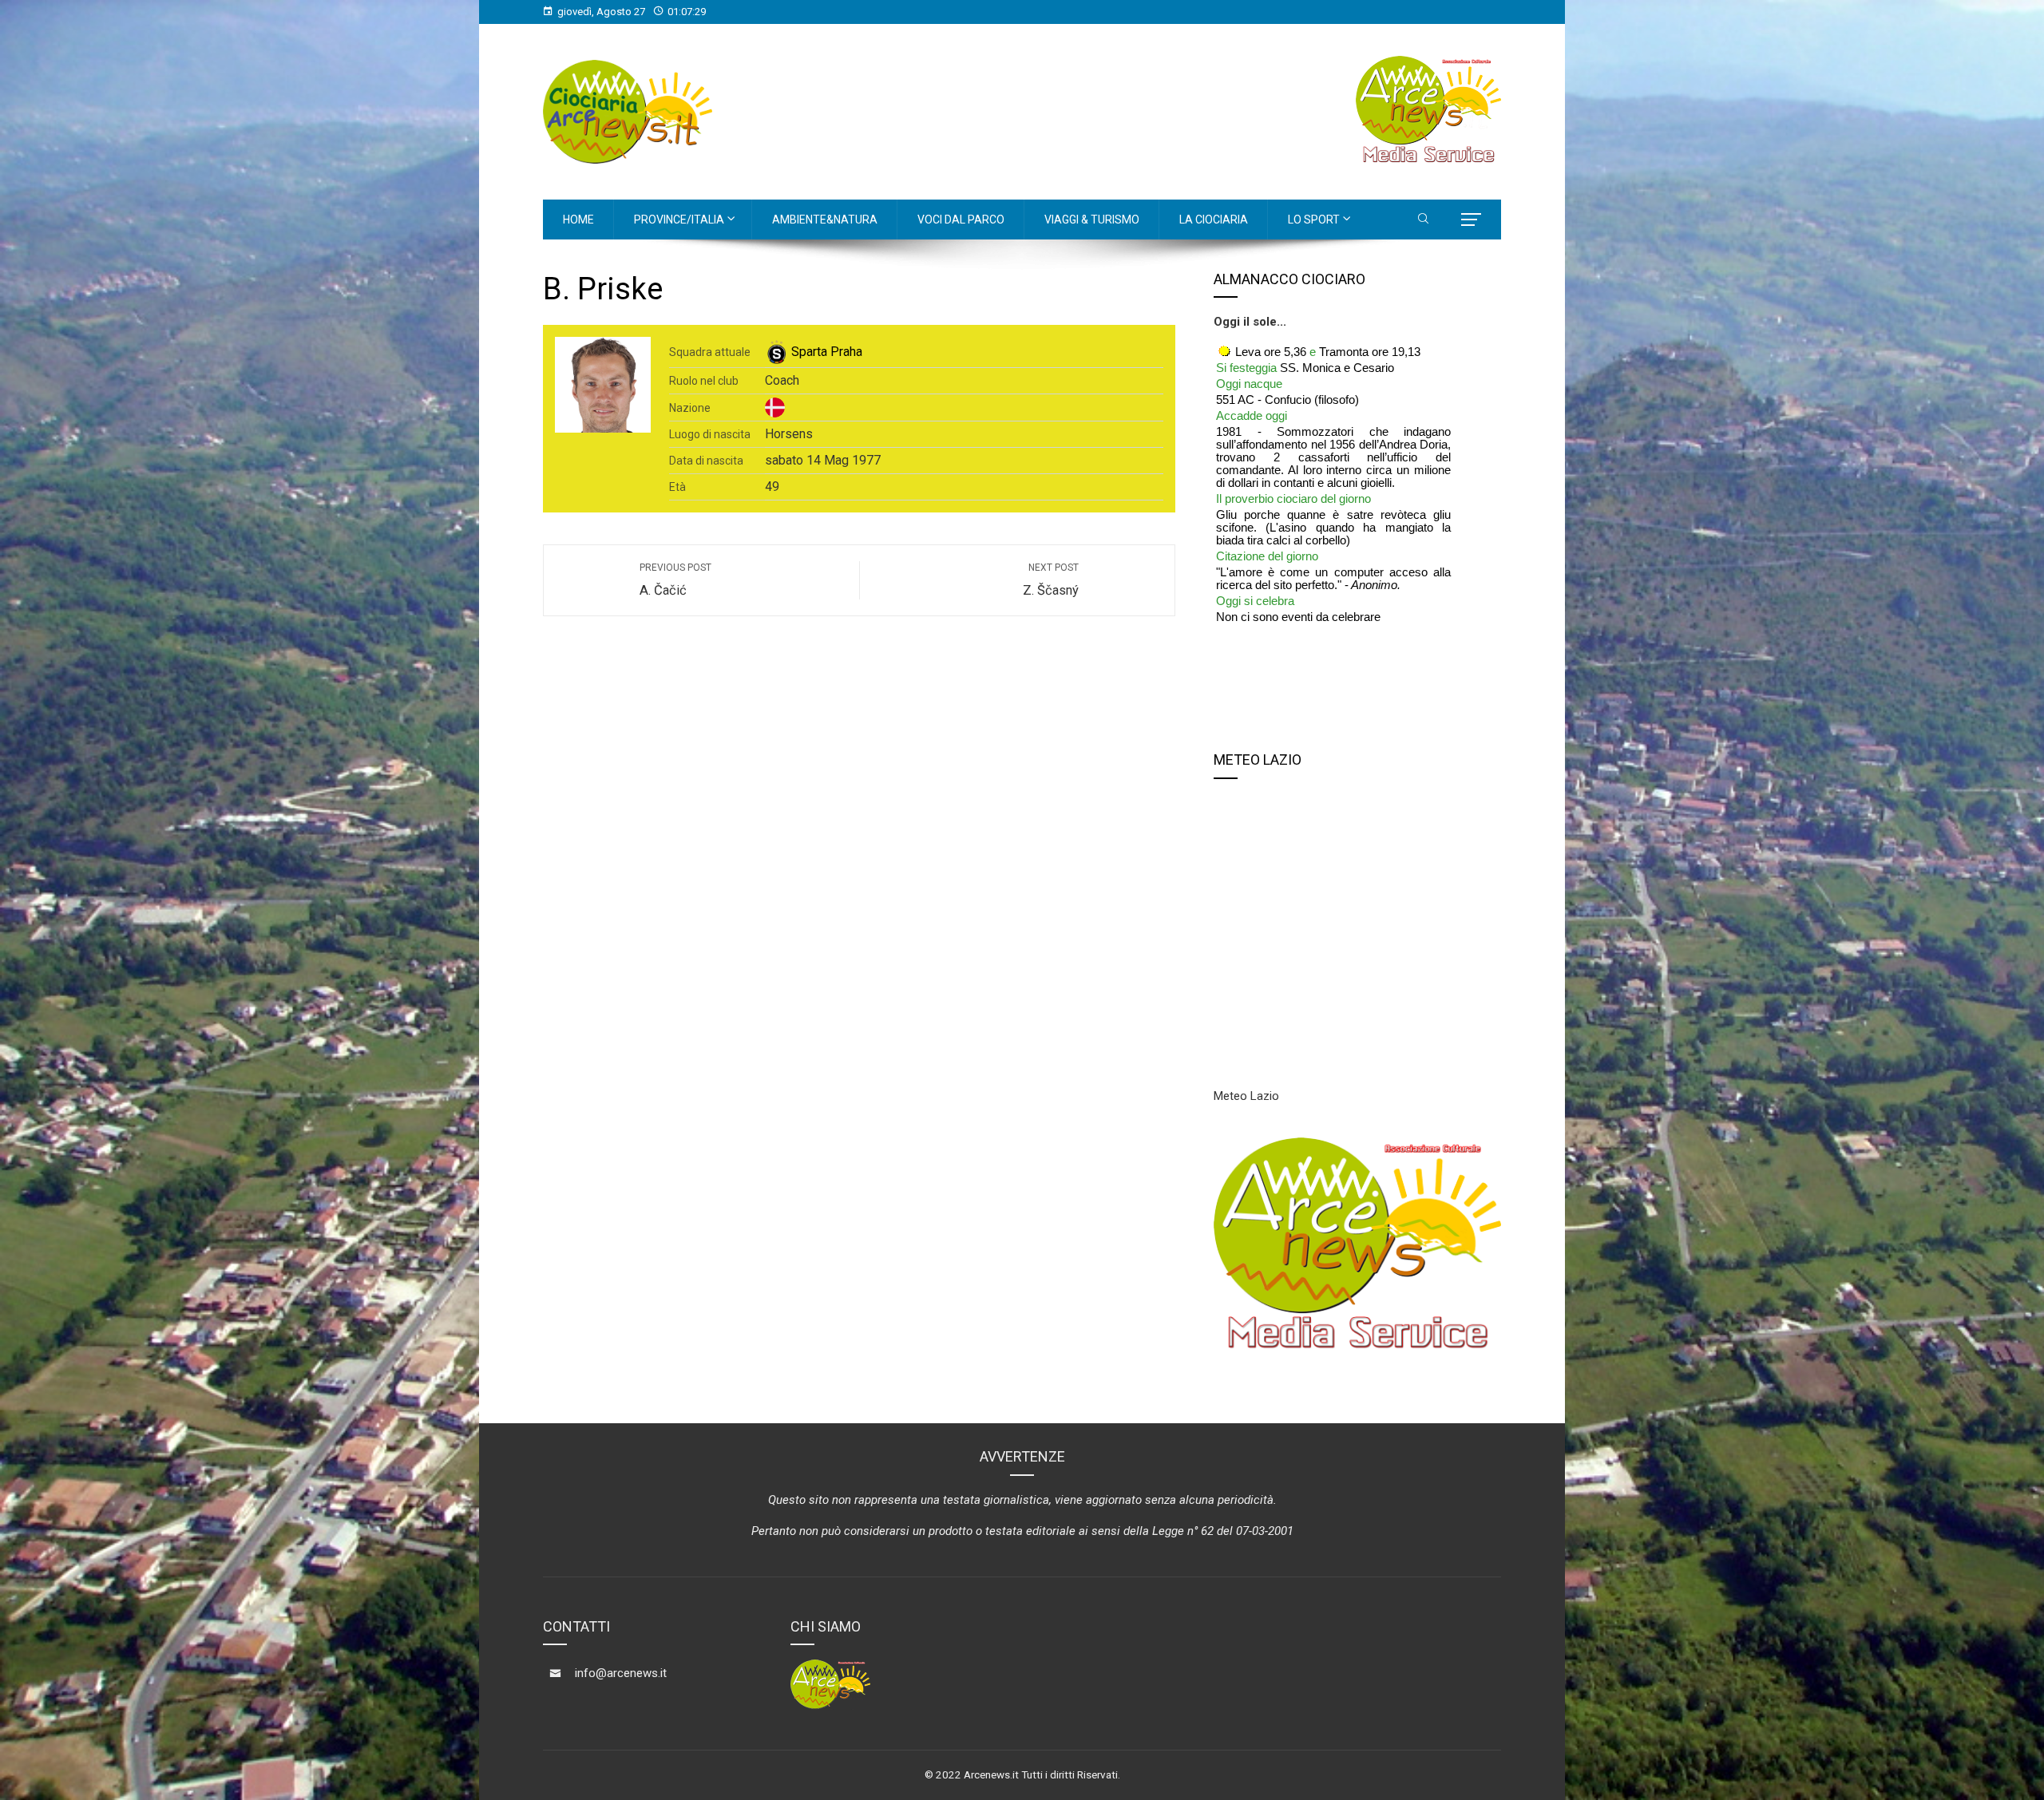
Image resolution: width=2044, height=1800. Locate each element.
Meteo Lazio (1246, 1096)
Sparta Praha (827, 352)
